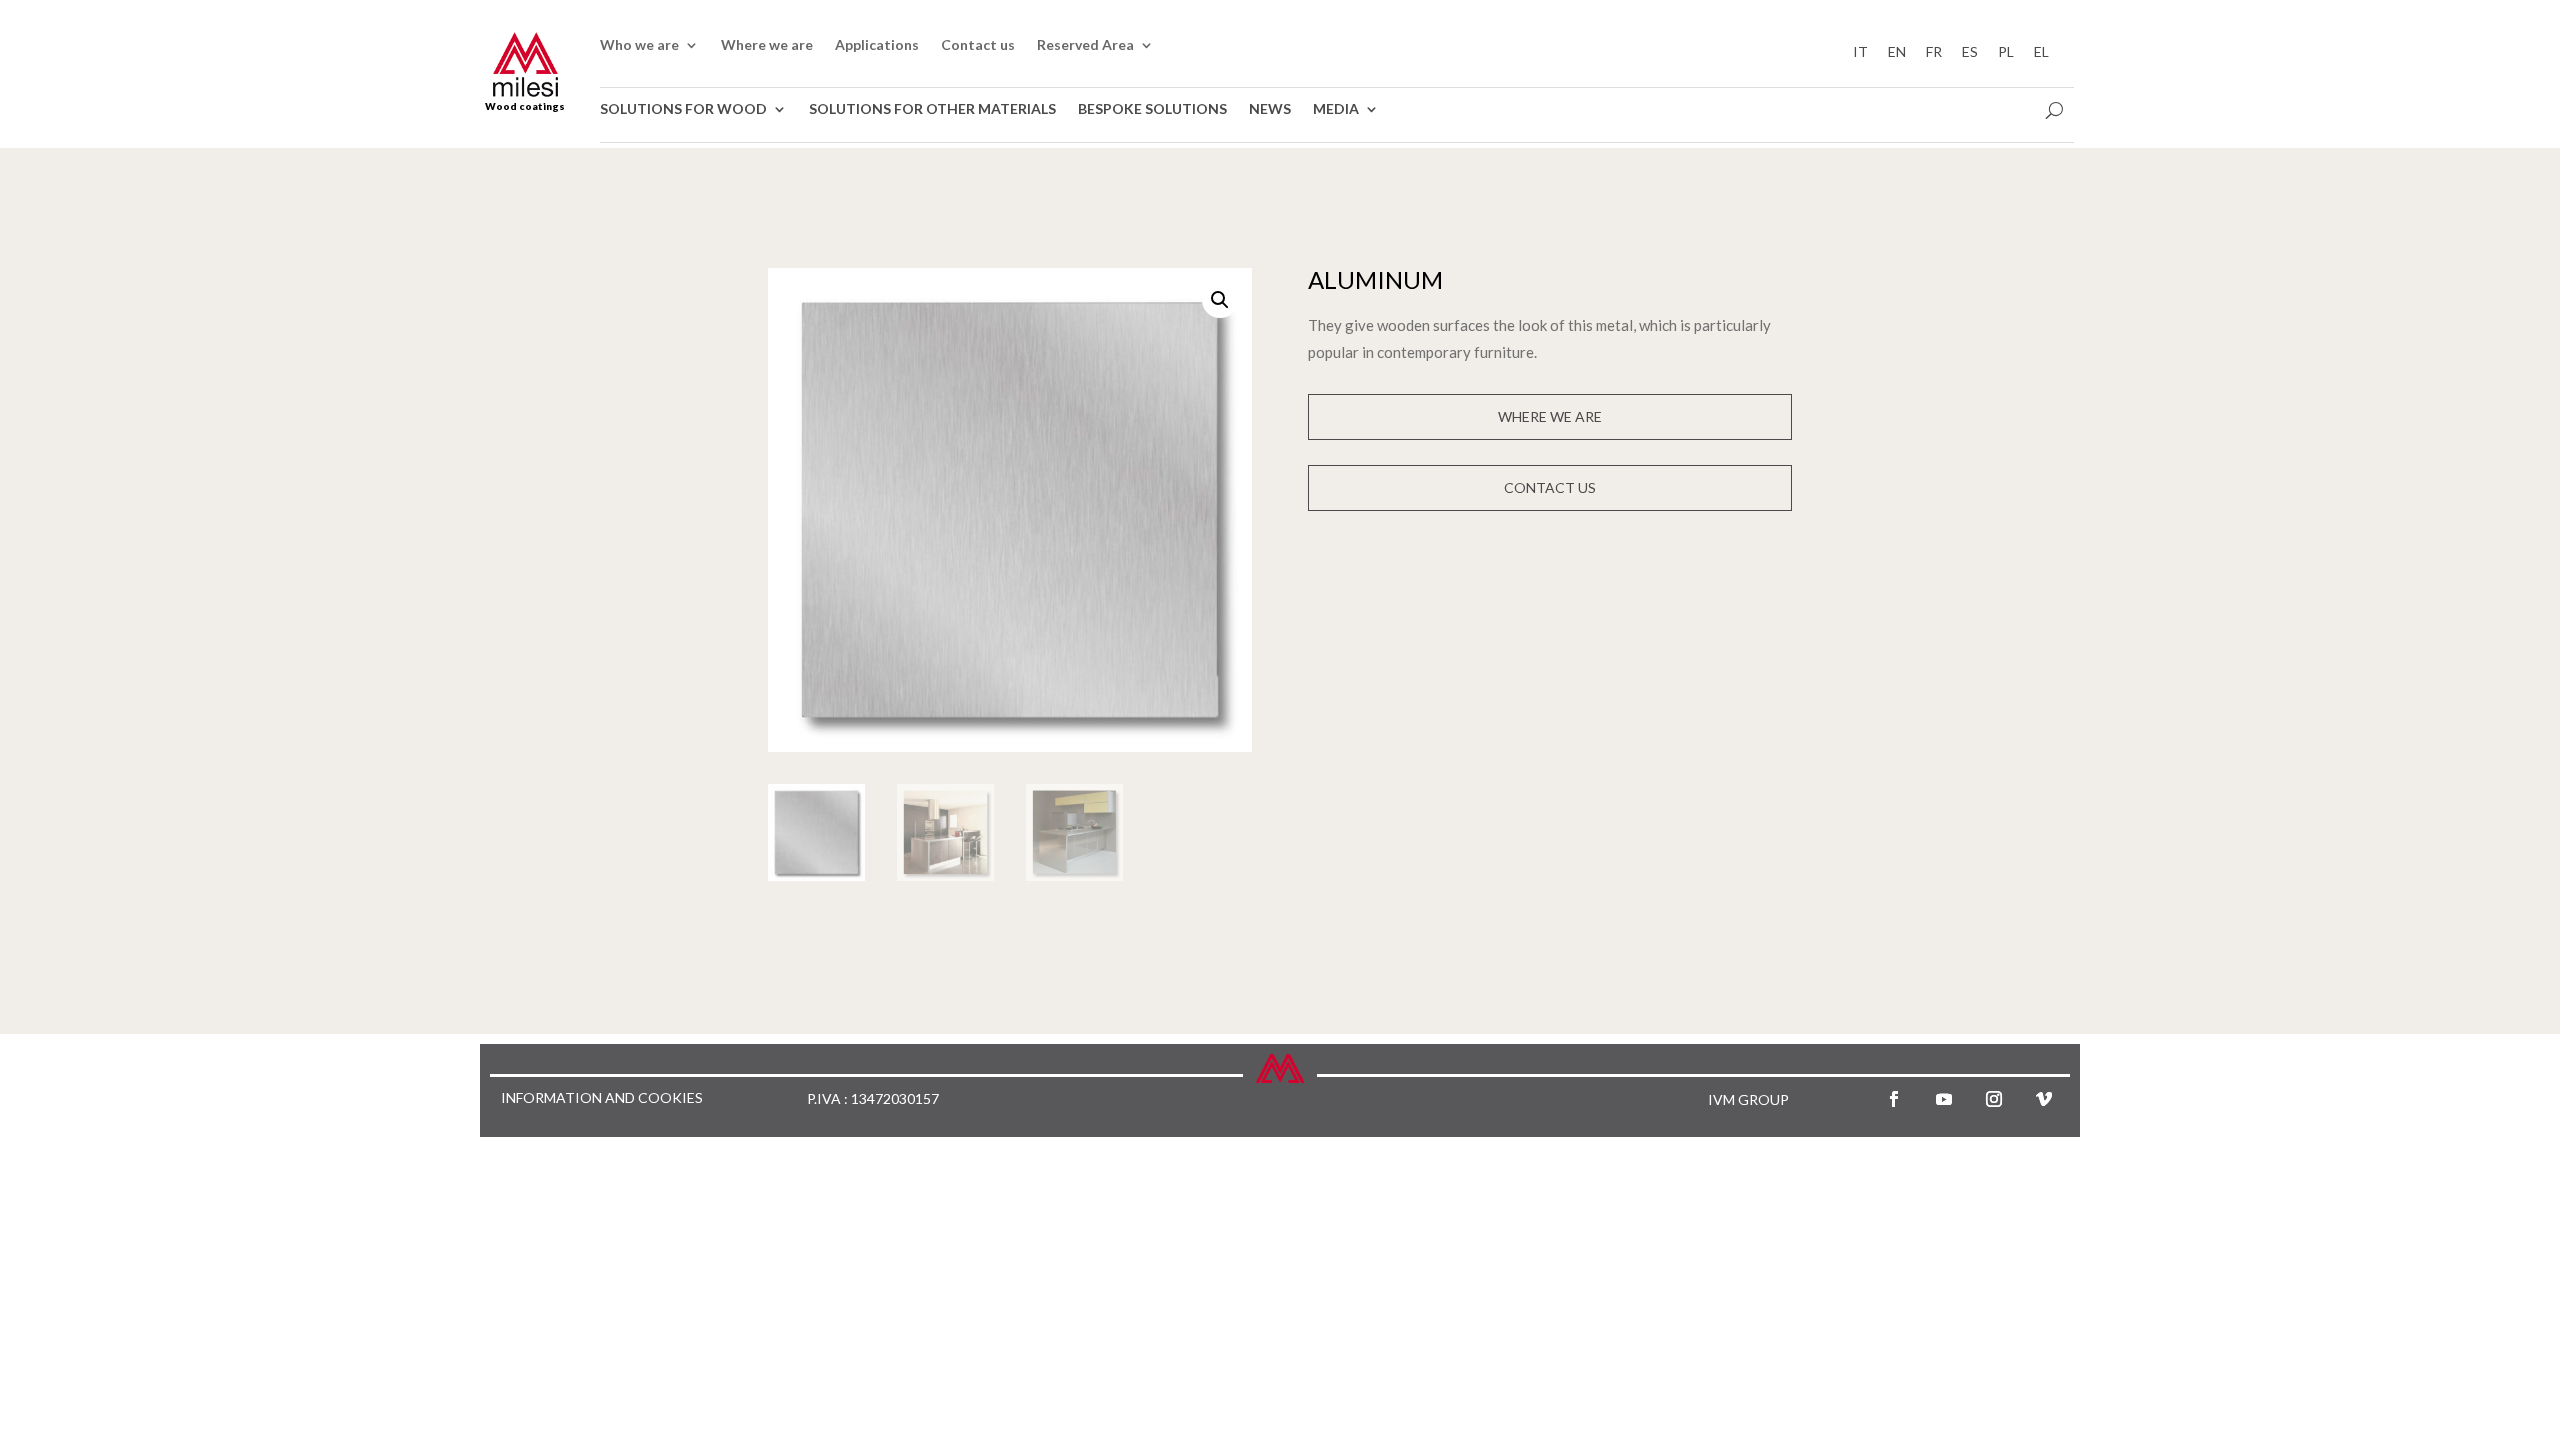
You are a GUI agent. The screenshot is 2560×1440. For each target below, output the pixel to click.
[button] (1220, 300)
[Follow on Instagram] (1994, 1099)
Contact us (978, 45)
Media (1336, 109)
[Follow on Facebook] (1894, 1099)
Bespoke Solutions (1152, 109)
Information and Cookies (602, 1098)
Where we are (767, 45)
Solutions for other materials (932, 109)
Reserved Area (1085, 45)
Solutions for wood (683, 109)
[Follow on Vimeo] (2044, 1099)
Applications (877, 45)
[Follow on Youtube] (1944, 1099)
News (1270, 109)
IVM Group (1748, 1099)
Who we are (639, 45)
